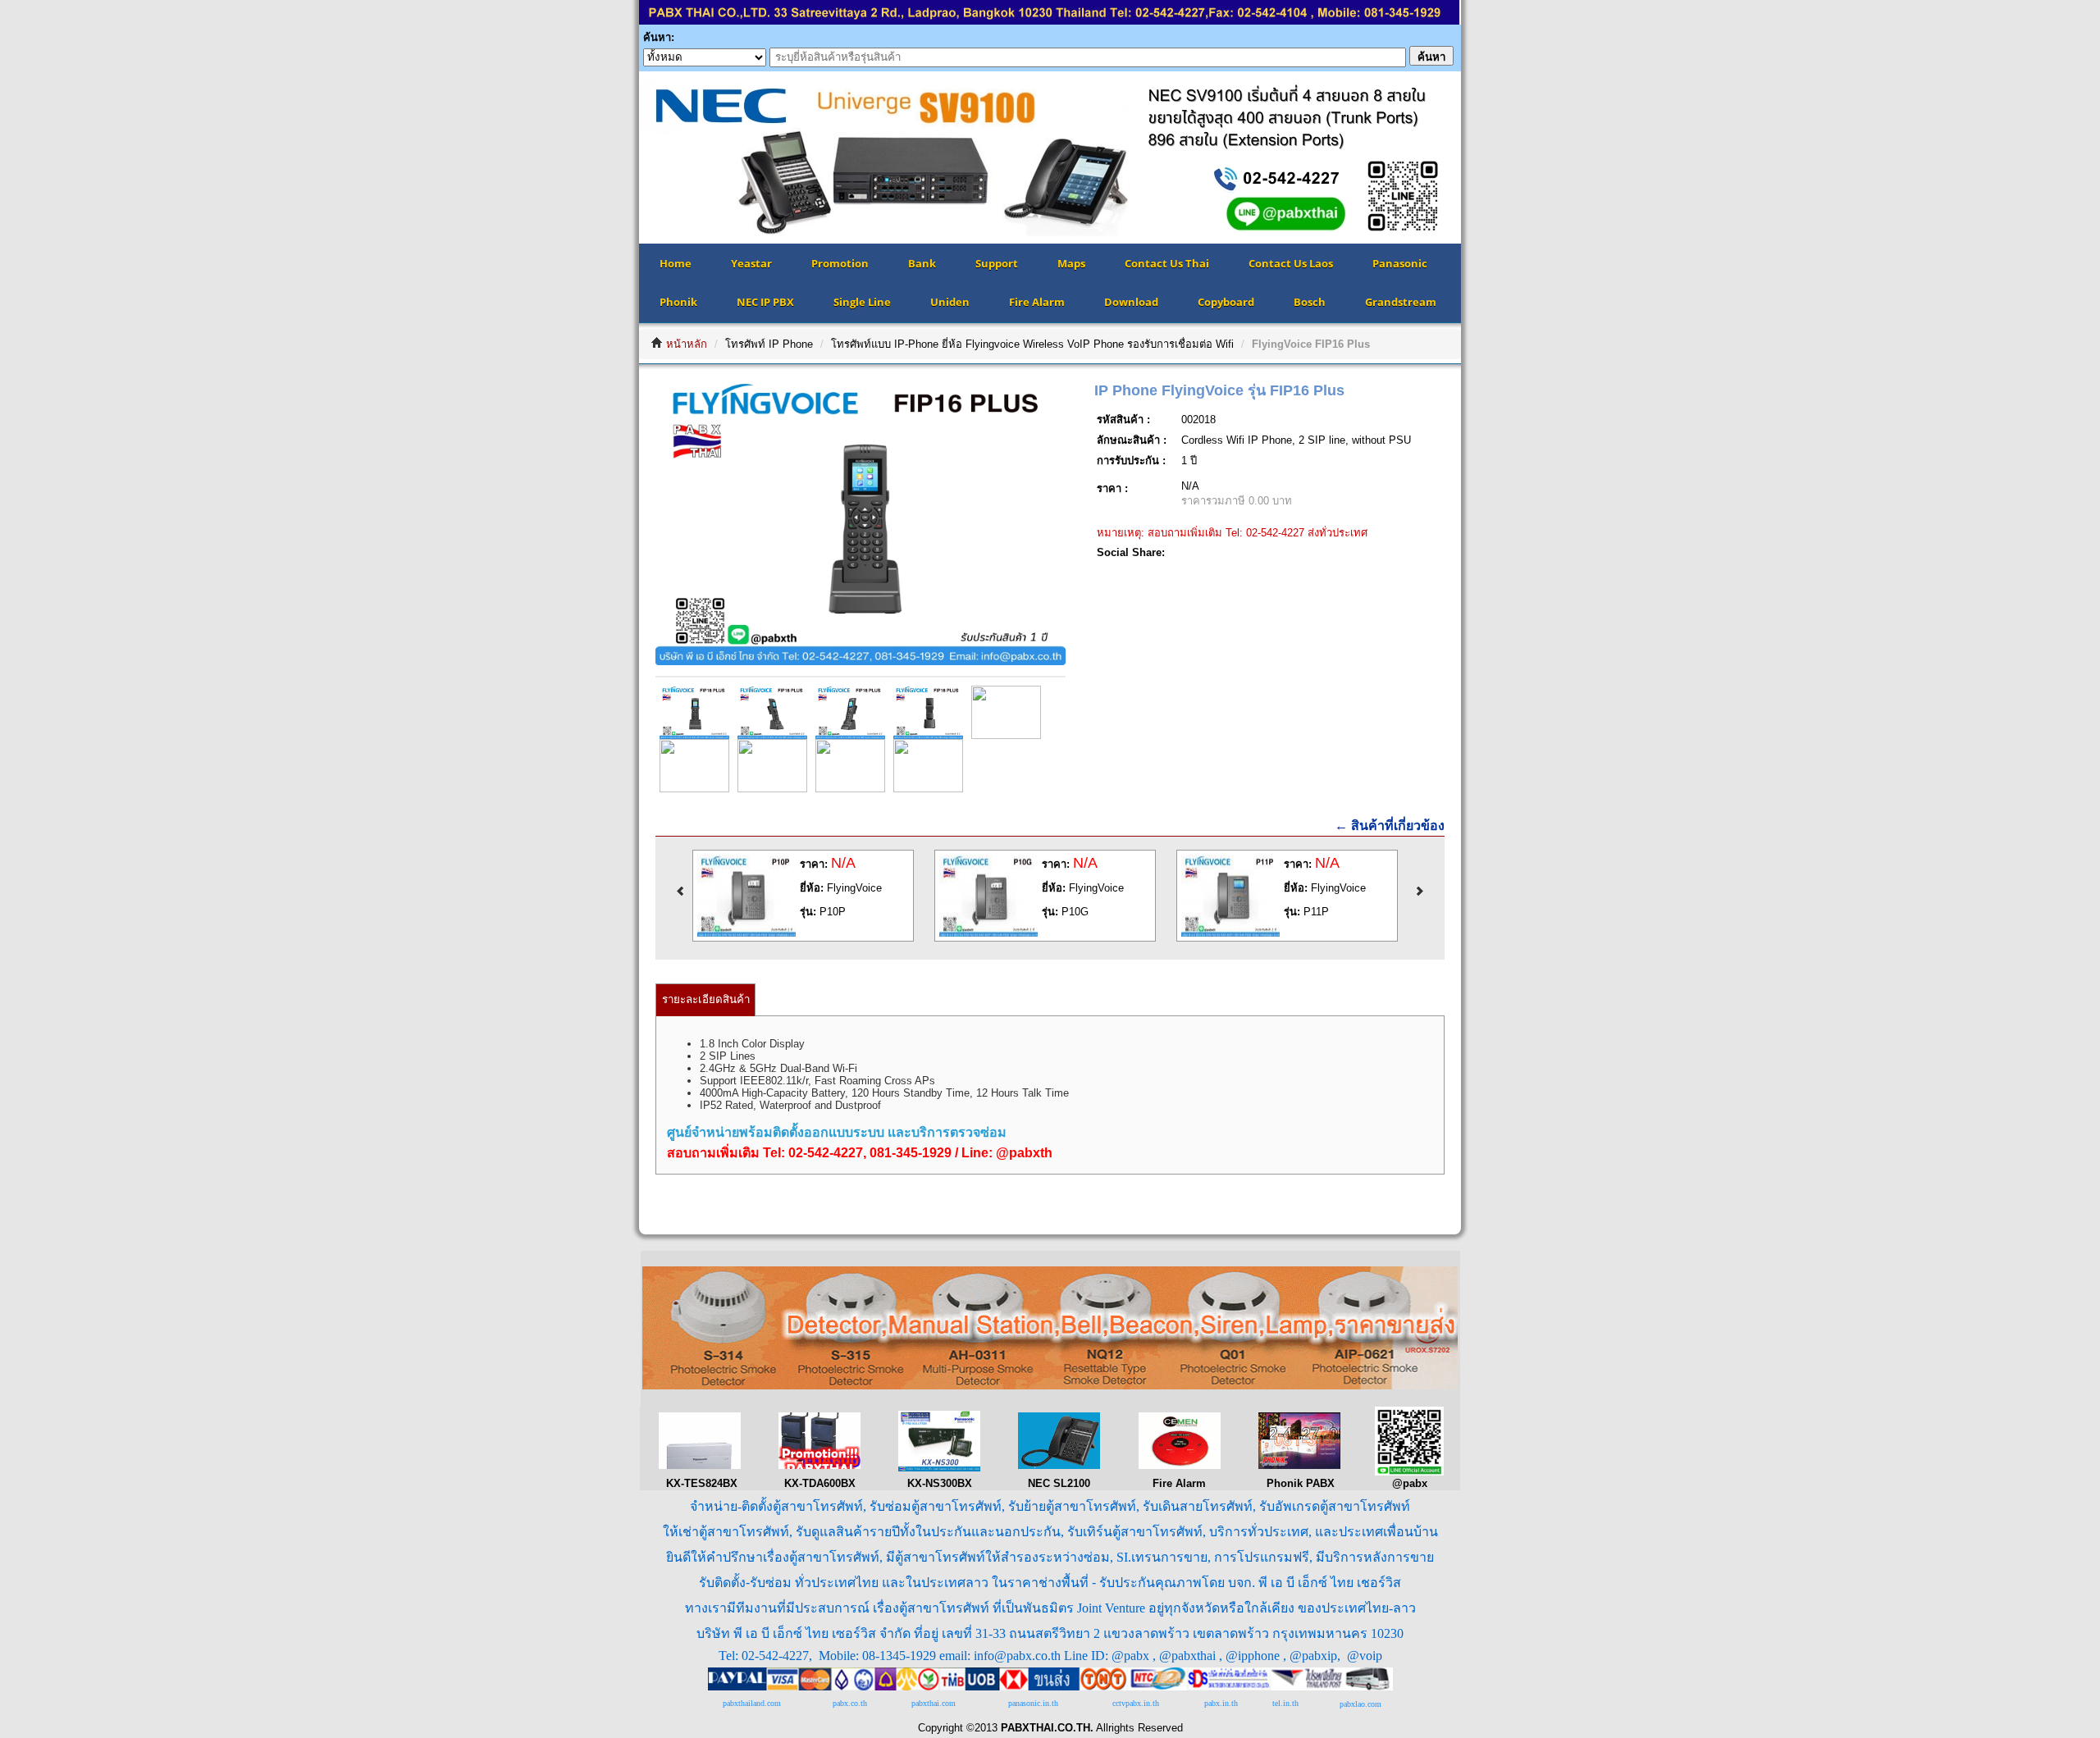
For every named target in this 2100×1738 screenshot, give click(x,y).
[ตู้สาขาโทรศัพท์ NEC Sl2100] (1059, 1465)
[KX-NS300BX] (939, 1468)
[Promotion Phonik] (1299, 1465)
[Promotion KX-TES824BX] (700, 1465)
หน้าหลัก (687, 344)
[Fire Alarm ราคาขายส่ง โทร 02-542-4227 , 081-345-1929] (1050, 1386)
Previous (614, 157)
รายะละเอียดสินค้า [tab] (706, 999)
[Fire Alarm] (1180, 1465)
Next (1486, 157)
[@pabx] (1409, 1472)
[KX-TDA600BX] (819, 1465)
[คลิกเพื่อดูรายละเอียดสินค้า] (747, 933)
